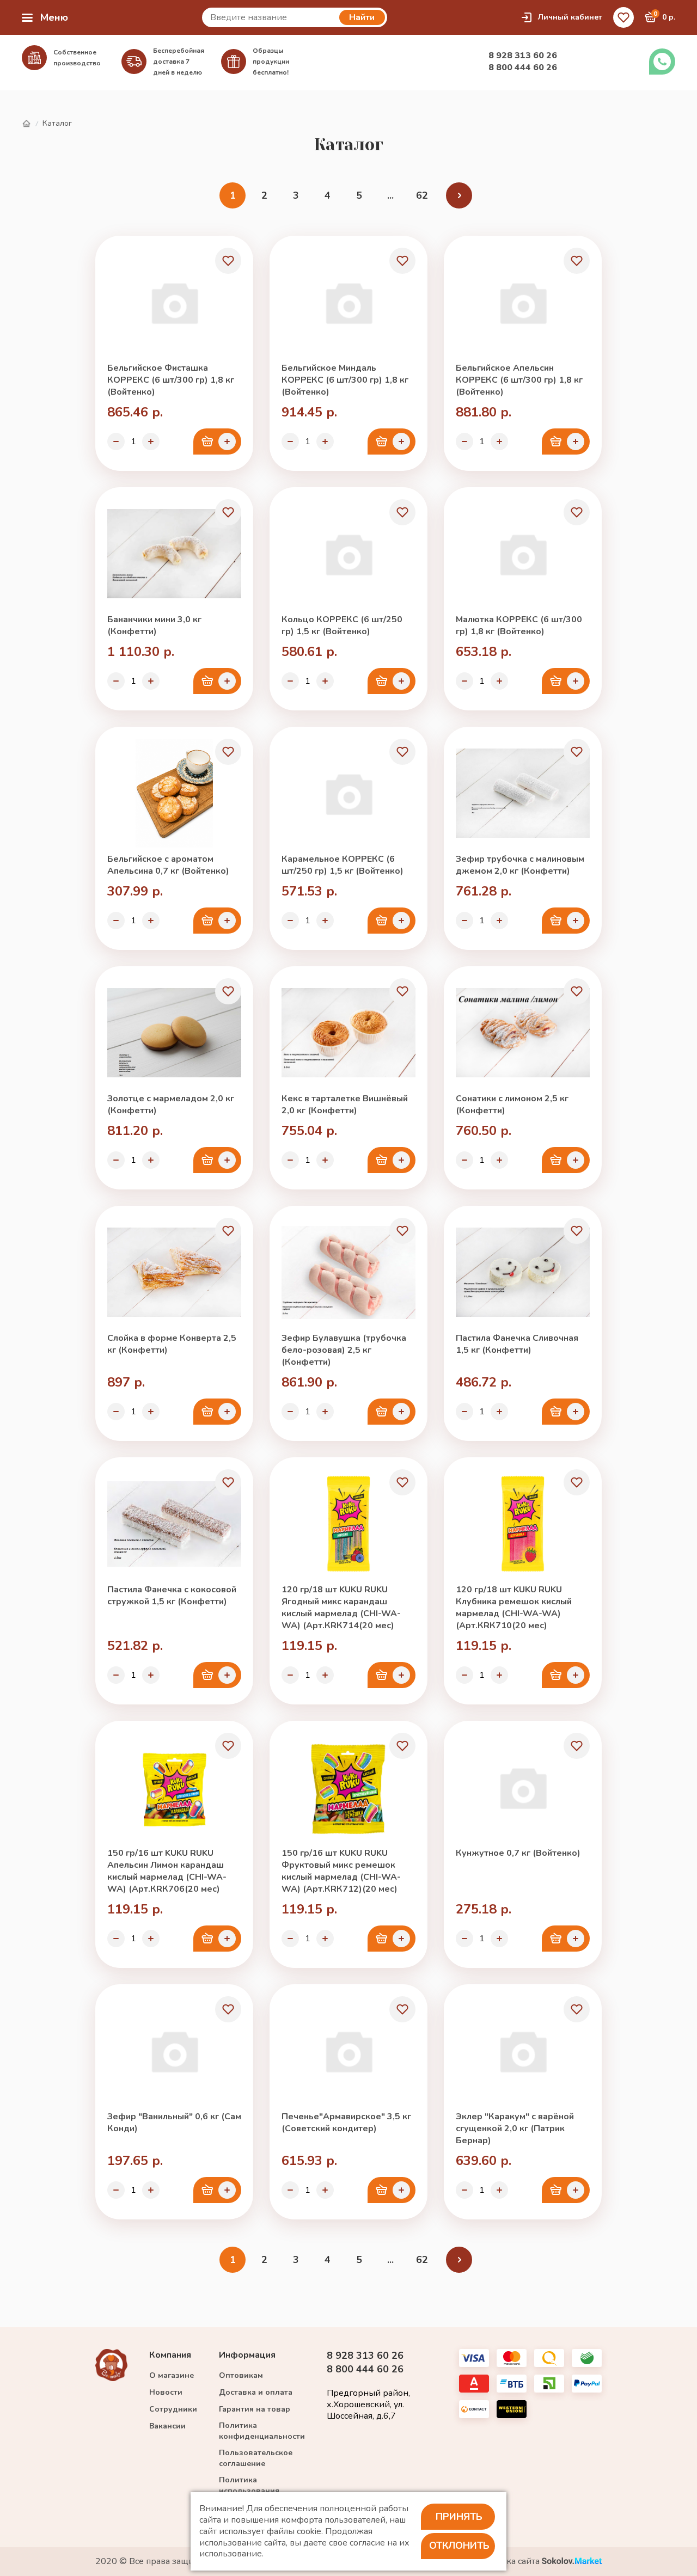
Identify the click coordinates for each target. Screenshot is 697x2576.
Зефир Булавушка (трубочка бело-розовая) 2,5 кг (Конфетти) (344, 1350)
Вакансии (167, 2426)
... (390, 195)
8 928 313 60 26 (523, 56)
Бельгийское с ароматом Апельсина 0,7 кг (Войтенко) (168, 865)
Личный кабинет (570, 17)
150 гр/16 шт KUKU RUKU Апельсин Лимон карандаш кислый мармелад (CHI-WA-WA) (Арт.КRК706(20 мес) (167, 1871)
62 (422, 195)
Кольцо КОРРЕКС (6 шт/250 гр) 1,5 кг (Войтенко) (342, 625)
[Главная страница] (26, 124)
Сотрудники (173, 2409)
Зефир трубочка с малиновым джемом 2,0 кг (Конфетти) (520, 865)
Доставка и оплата (256, 2392)
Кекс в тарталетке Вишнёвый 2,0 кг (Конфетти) (345, 1105)
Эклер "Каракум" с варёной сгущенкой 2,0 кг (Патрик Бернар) (515, 2129)
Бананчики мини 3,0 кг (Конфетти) (154, 625)
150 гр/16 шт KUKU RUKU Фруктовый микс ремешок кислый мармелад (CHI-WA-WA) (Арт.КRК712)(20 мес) (341, 1871)
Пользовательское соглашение (256, 2458)
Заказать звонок (662, 62)
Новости (166, 2392)
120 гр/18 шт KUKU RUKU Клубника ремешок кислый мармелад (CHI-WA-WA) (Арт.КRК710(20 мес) (514, 1608)
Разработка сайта (505, 2562)
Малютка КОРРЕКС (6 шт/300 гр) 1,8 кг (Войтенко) (519, 625)
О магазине (172, 2375)
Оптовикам (241, 2375)
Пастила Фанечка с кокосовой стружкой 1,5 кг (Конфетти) (172, 1596)
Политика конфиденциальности (262, 2431)
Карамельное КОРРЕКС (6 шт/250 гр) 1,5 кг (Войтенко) (343, 865)
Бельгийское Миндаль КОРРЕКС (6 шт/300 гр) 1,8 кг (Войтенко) (345, 380)
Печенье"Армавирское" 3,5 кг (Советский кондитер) (346, 2123)
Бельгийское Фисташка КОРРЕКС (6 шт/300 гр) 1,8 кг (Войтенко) (171, 380)
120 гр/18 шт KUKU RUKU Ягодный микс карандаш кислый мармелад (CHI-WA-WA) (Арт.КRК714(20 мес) (341, 1608)
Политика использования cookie (249, 2491)
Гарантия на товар (255, 2409)
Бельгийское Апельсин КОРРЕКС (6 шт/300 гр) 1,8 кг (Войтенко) (519, 380)
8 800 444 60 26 (523, 68)
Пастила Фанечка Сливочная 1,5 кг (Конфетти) (517, 1344)
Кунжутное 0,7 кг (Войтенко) (518, 1853)
